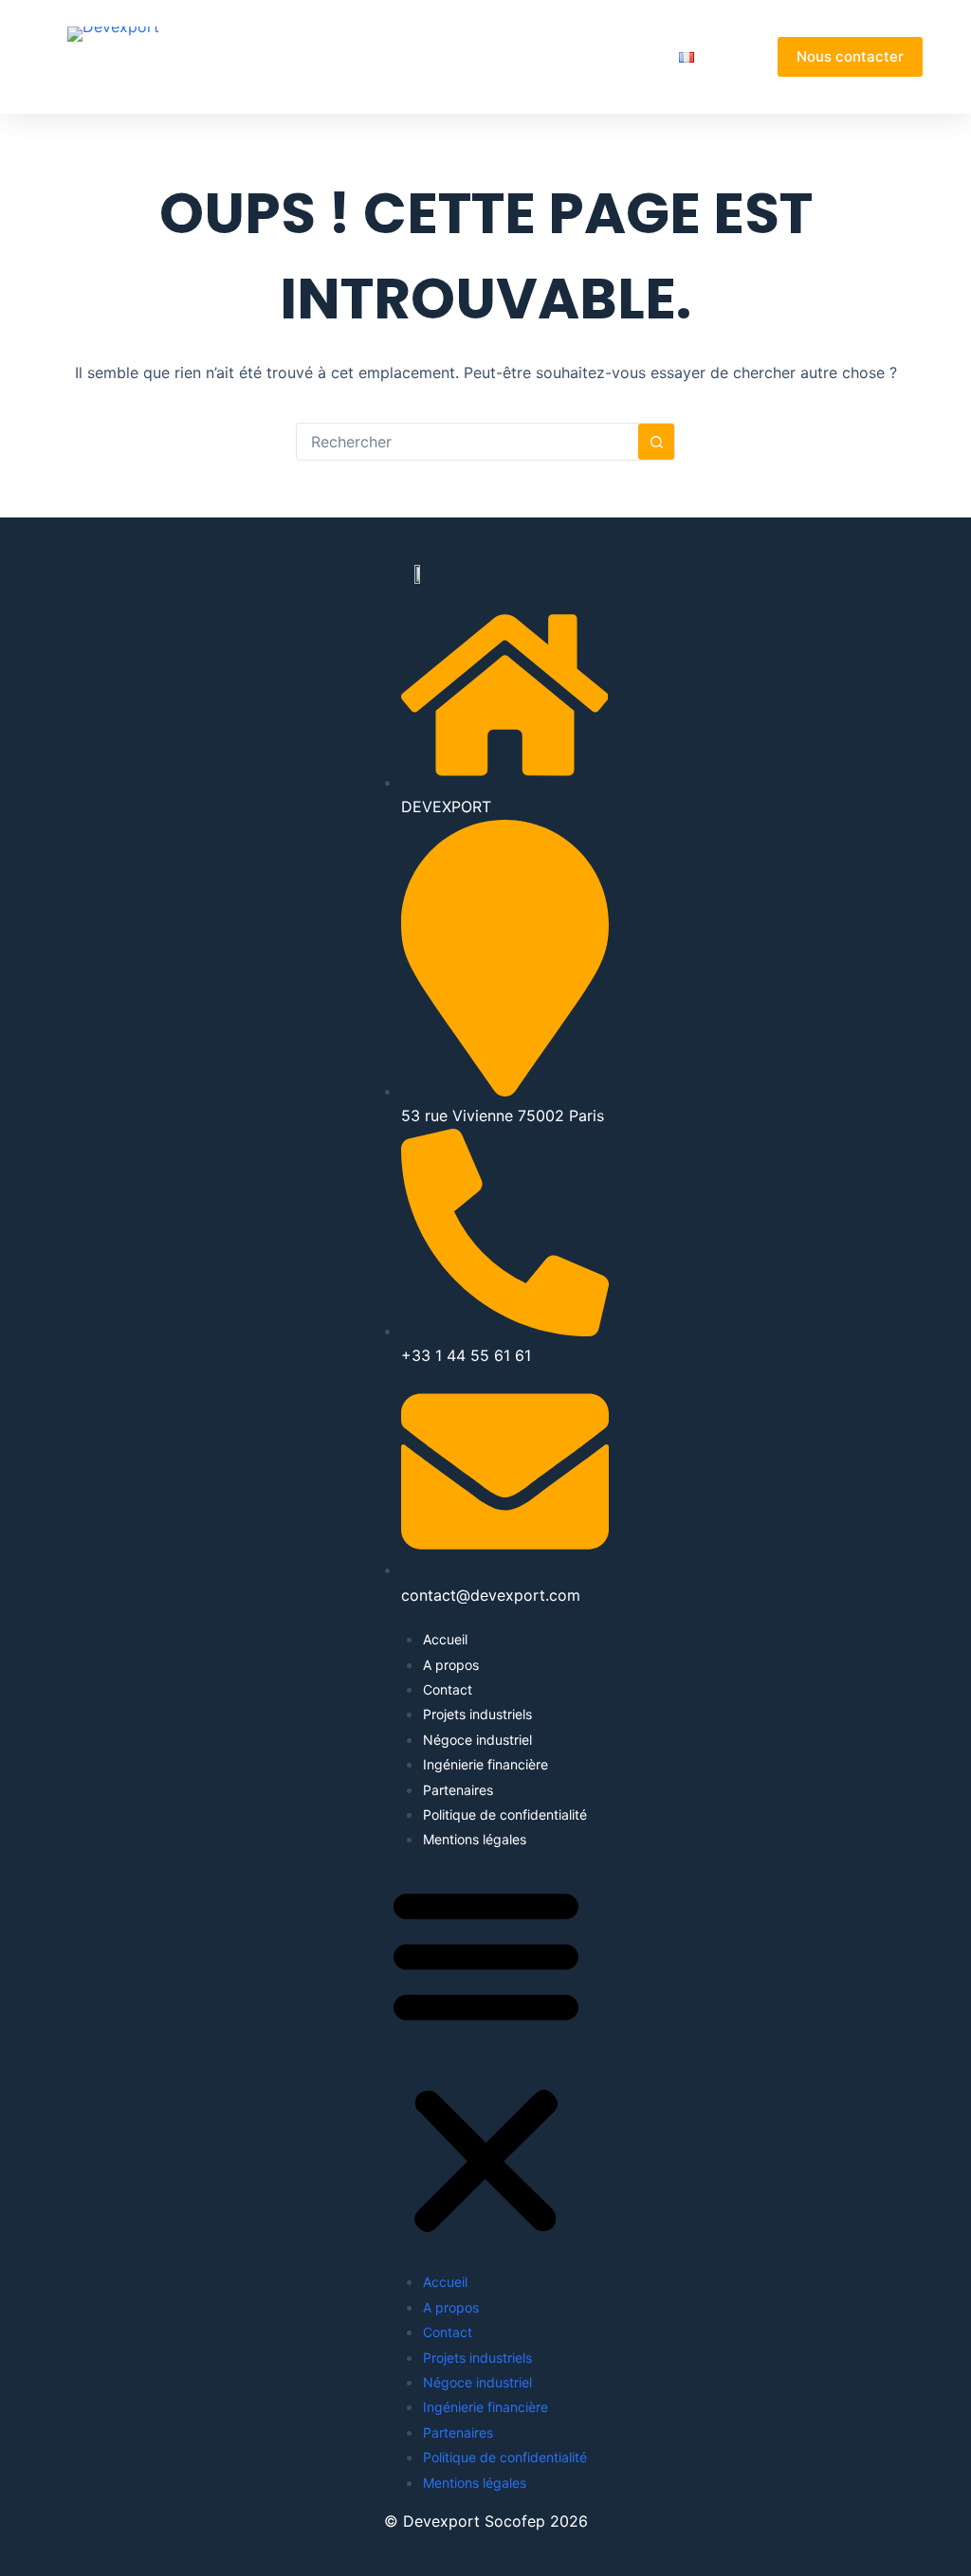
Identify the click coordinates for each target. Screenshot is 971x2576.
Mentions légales (475, 1839)
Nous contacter (850, 56)
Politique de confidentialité (505, 1814)
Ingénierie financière (485, 1764)
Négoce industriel (477, 1740)
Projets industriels (477, 1714)
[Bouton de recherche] (656, 442)
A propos (373, 56)
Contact (448, 1689)
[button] (486, 2061)
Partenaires (614, 56)
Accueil (289, 56)
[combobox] (467, 442)
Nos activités (479, 56)
